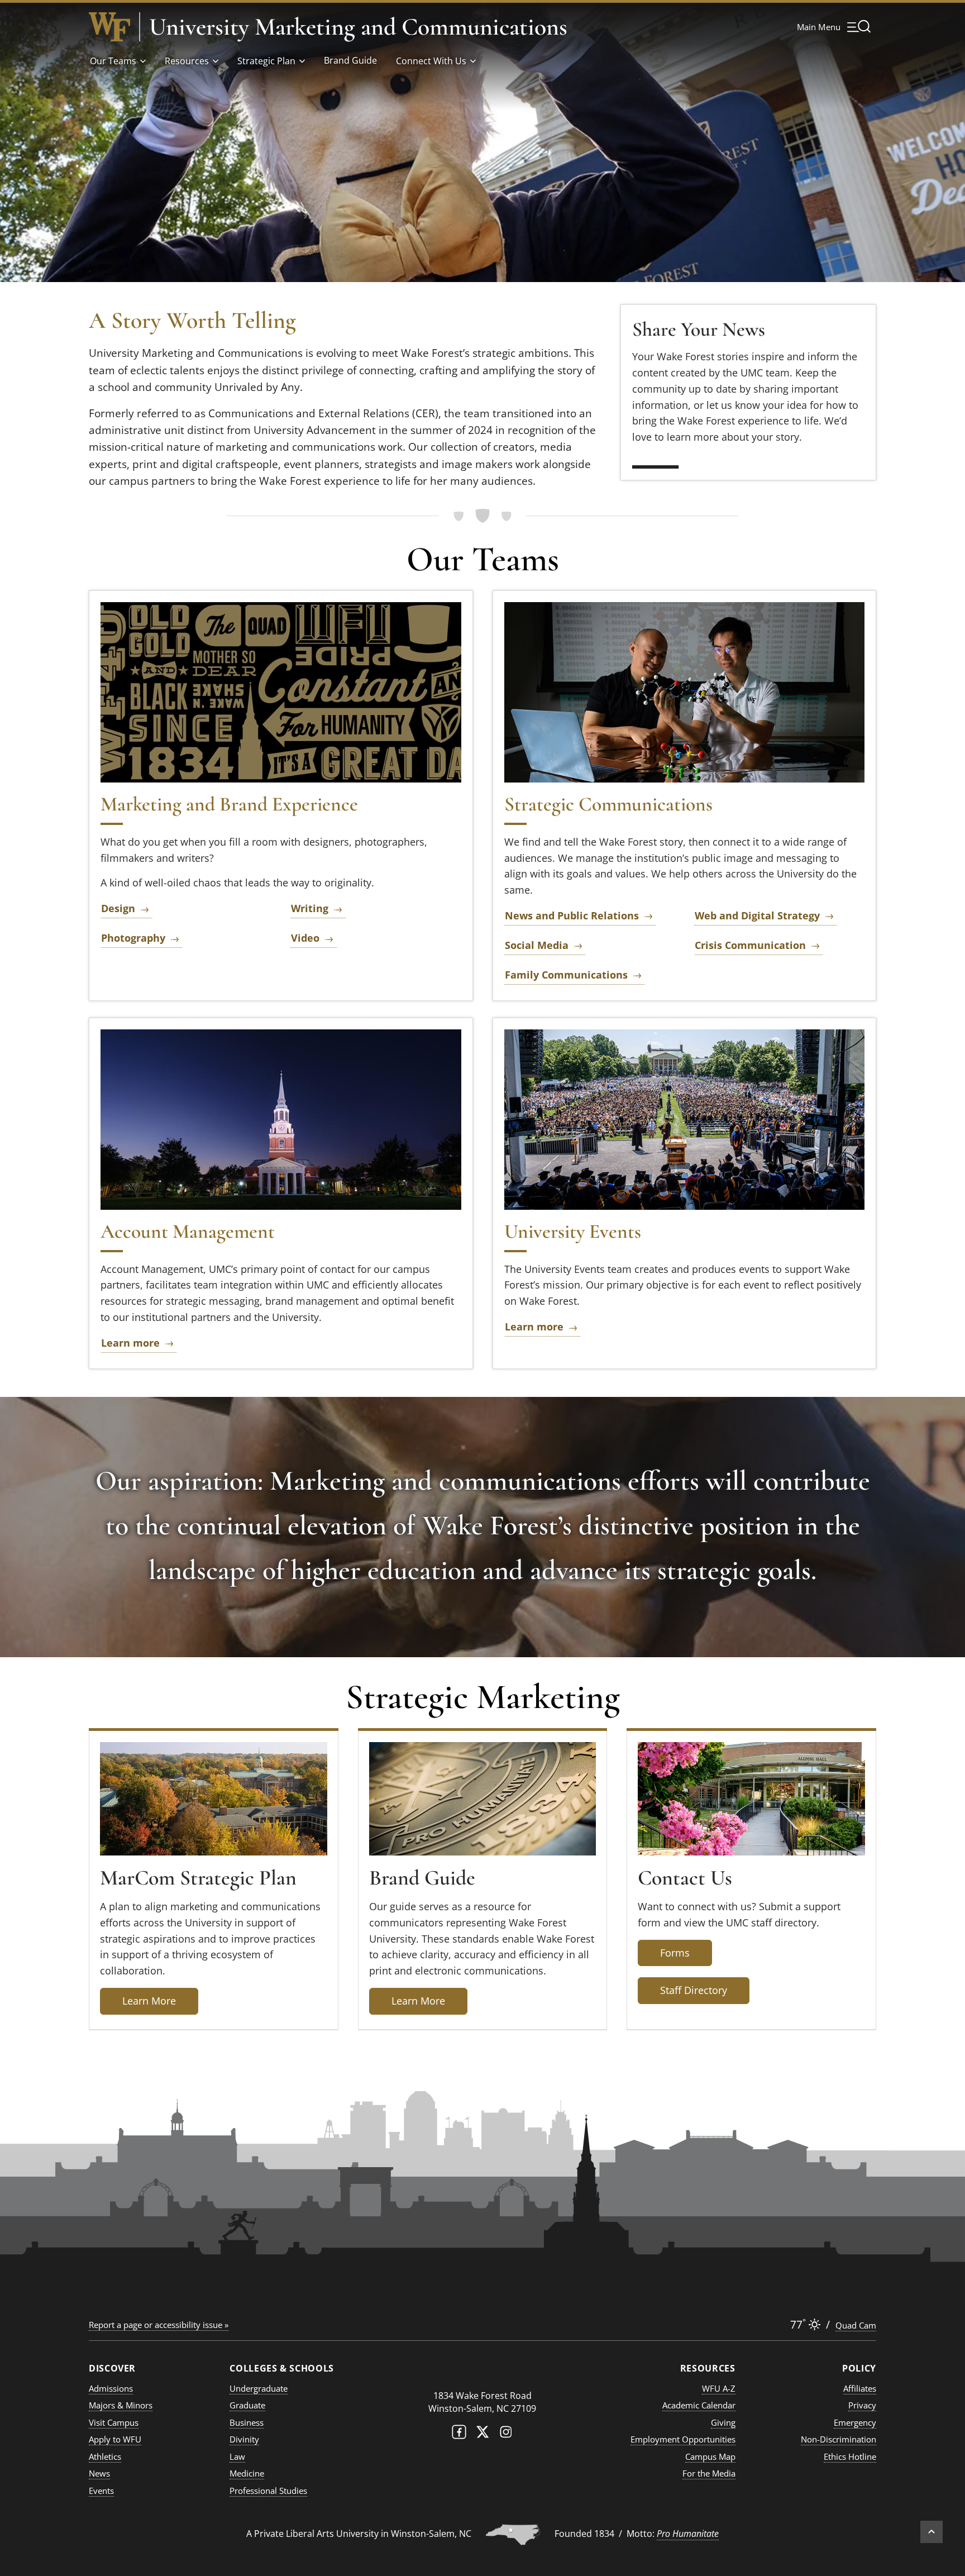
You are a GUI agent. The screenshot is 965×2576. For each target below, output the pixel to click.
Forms (675, 1953)
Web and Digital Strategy (757, 915)
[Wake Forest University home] (109, 27)
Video (305, 938)
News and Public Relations (572, 915)
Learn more (130, 1343)
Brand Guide (350, 60)
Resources (187, 61)
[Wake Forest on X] (482, 2434)
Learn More (149, 2001)
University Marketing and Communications (358, 27)
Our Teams (113, 61)
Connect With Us (431, 61)
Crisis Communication (750, 945)
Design (118, 908)
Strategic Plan (266, 61)
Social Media (537, 945)
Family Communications (566, 975)
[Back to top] (931, 2532)
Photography (133, 938)
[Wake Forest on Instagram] (506, 2434)
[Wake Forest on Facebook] (459, 2434)
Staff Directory (694, 1990)
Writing (310, 908)
